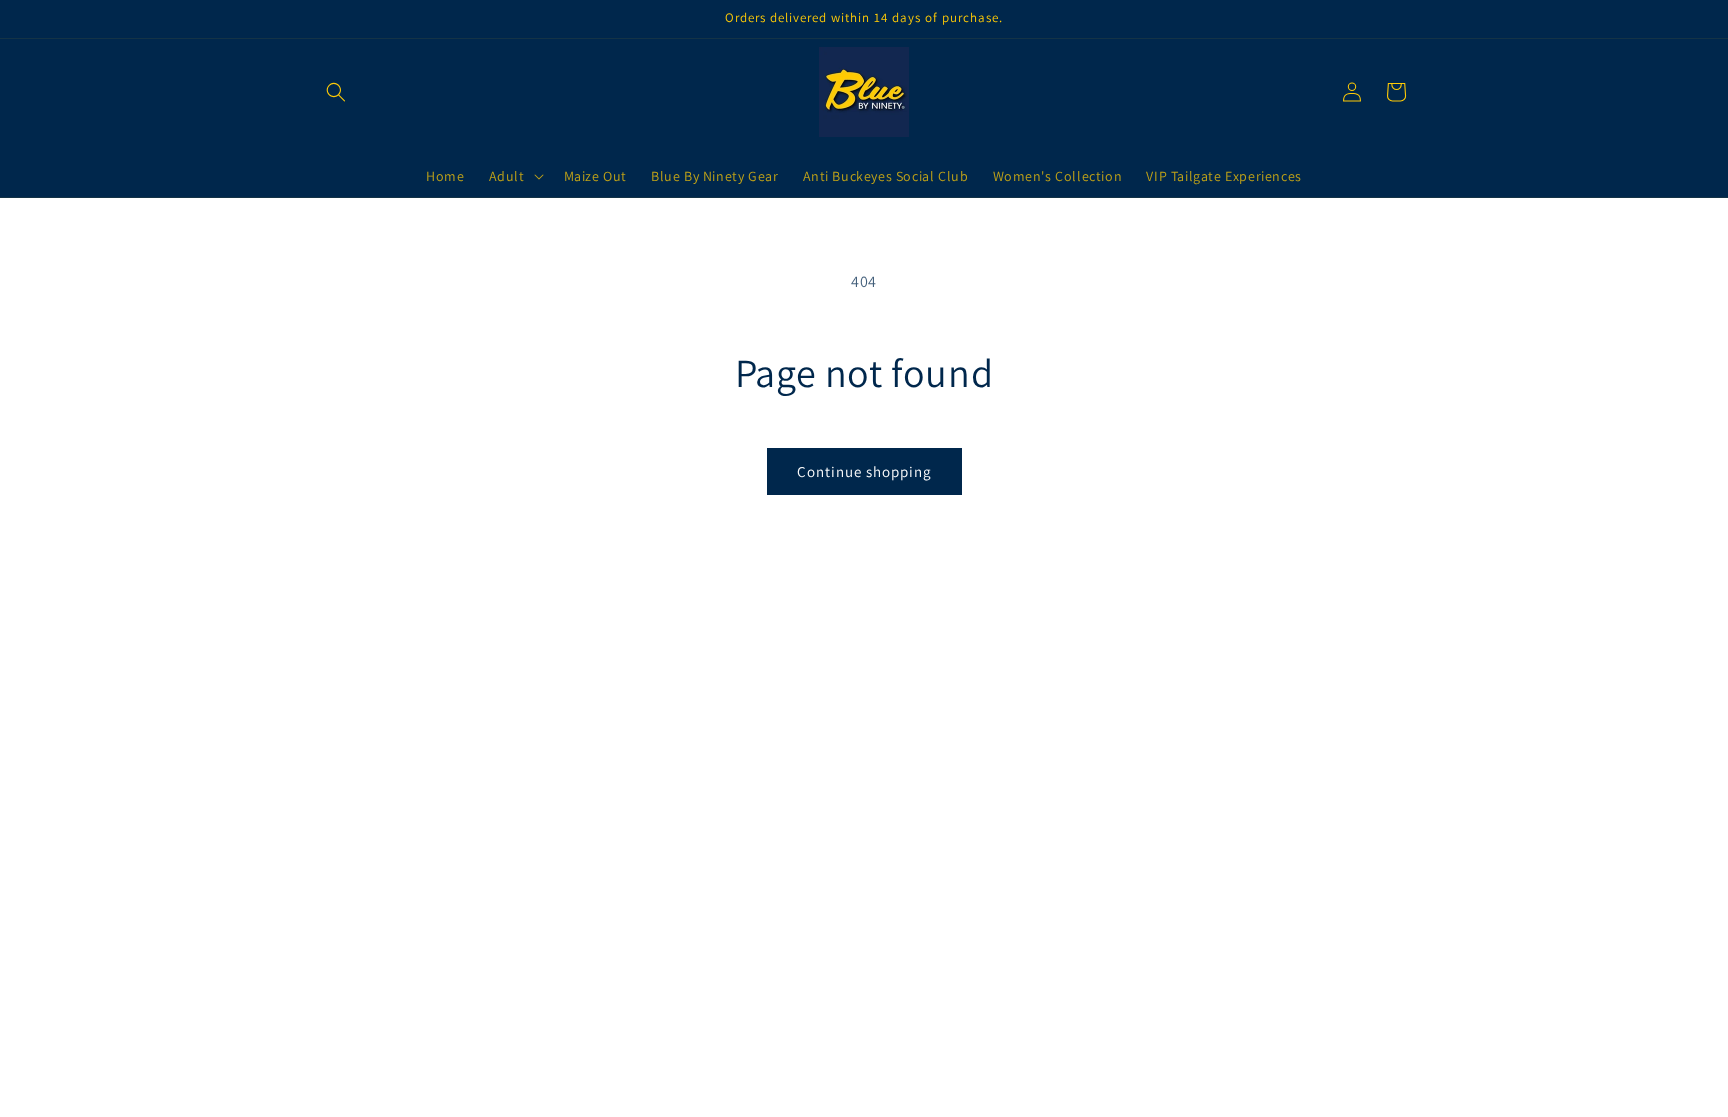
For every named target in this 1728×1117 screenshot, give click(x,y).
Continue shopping (864, 471)
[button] (336, 92)
